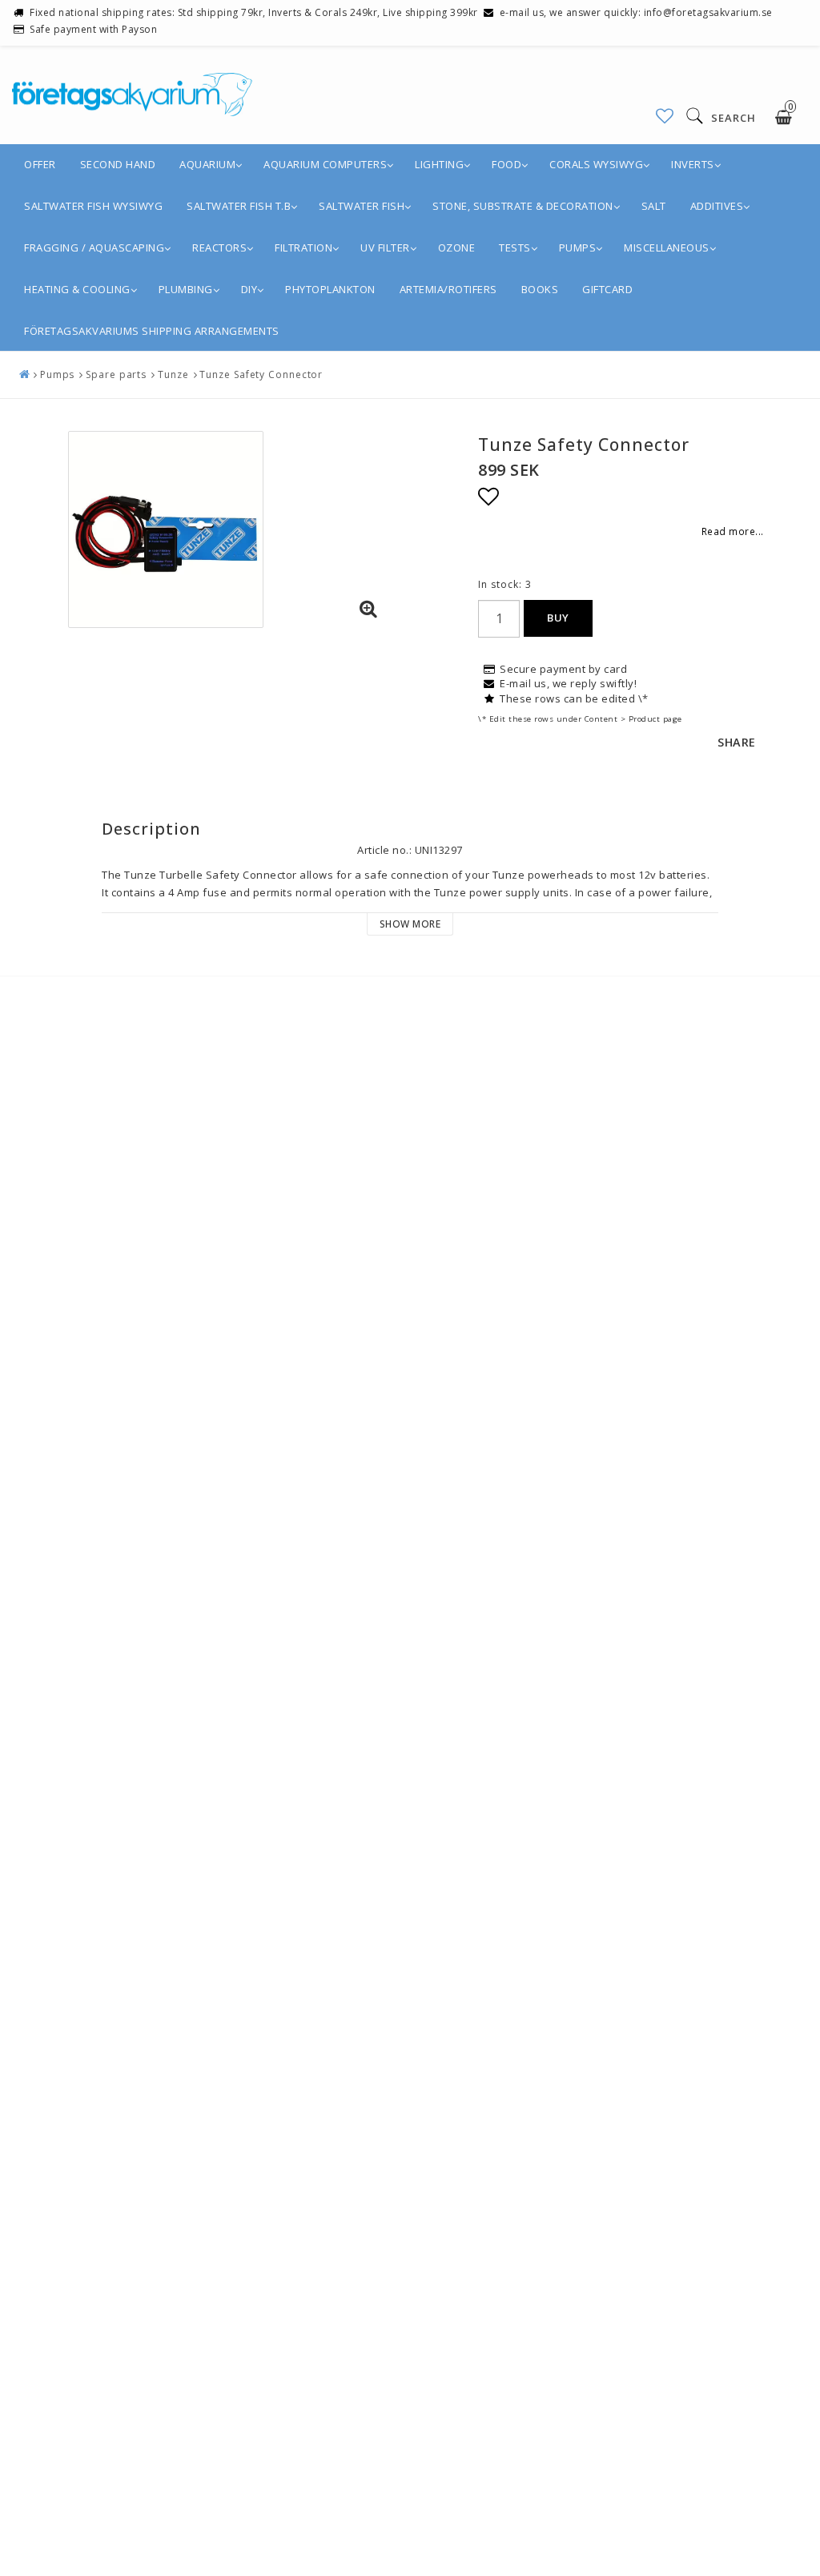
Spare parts (116, 374)
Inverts (693, 164)
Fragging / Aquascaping (94, 248)
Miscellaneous (667, 248)
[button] (665, 116)
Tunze (173, 374)
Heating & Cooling (77, 289)
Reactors (219, 248)
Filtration (303, 248)
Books (540, 289)
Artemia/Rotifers (448, 289)
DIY (249, 289)
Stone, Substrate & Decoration (523, 206)
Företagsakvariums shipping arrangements (152, 331)
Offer (40, 164)
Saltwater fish (362, 206)
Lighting (439, 164)
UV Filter (385, 248)
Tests (515, 248)
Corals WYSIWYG (596, 164)
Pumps (578, 248)
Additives (717, 206)
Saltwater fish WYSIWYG (93, 206)
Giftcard (607, 289)
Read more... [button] (733, 531)
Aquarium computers (325, 164)
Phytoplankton (330, 289)
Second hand (118, 164)
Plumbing (186, 289)
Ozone (457, 248)
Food (506, 164)
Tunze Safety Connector (261, 374)
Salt (654, 206)
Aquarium (207, 164)
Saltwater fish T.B (239, 206)
